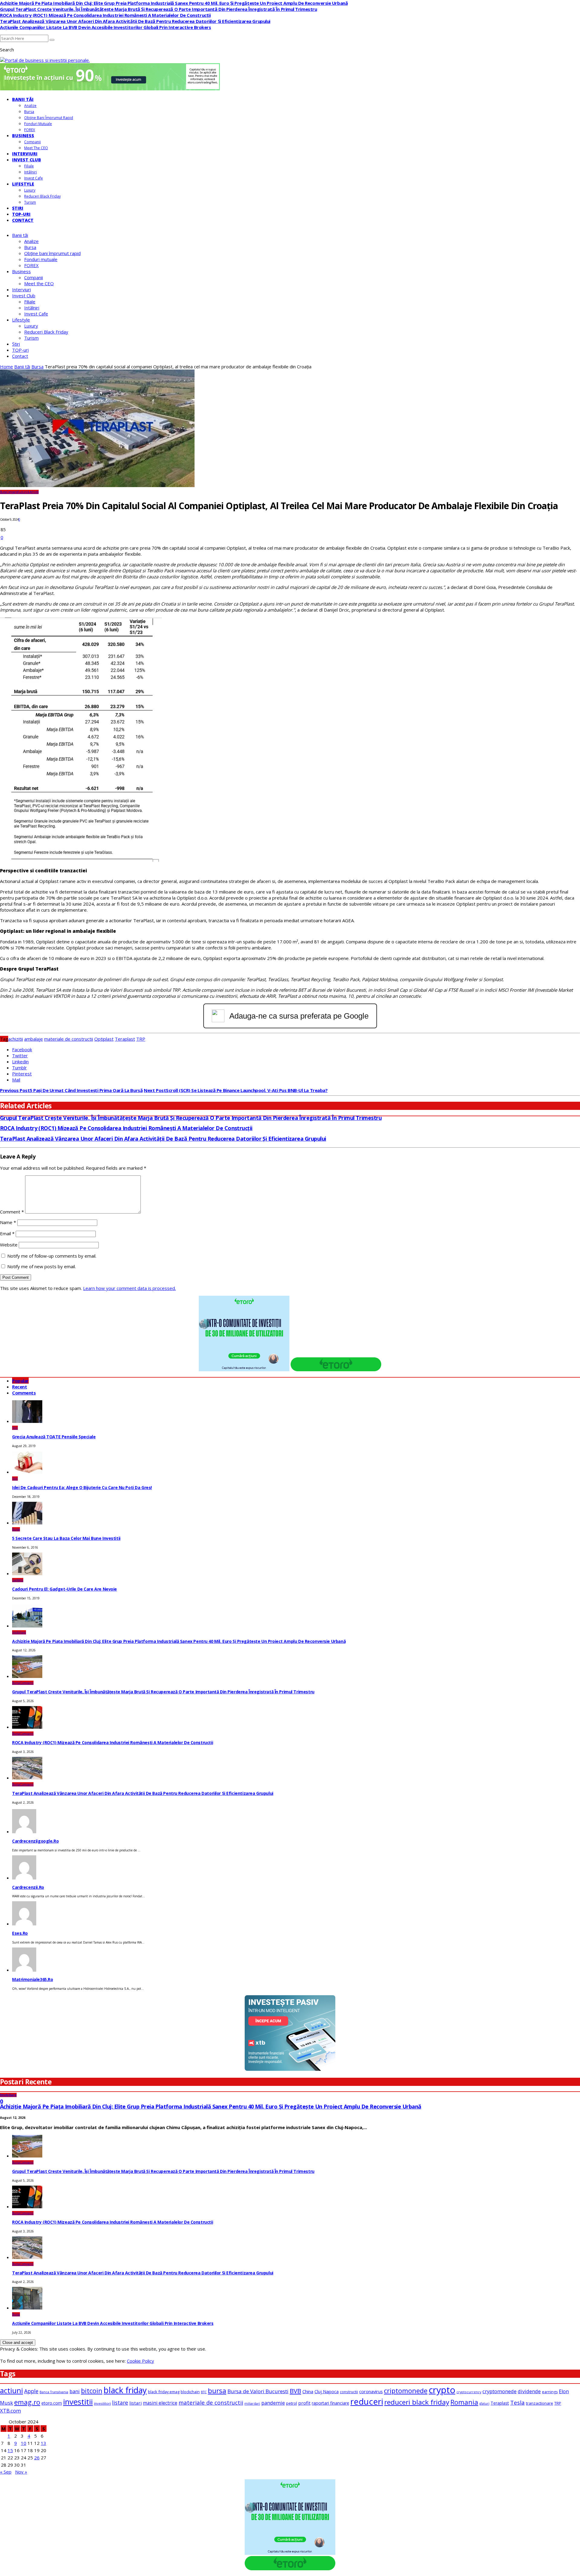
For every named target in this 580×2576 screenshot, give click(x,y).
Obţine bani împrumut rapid (49, 118)
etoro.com (52, 2403)
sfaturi (484, 2403)
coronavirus (371, 2391)
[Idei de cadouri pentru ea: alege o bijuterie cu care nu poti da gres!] (27, 1472)
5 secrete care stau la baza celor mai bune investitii (66, 1538)
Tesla (517, 2403)
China (308, 2391)
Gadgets (18, 1580)
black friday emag (164, 2392)
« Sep (6, 2472)
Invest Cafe (34, 178)
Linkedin (20, 1062)
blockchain (190, 2392)
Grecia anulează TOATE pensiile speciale (54, 1437)
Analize (30, 106)
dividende (529, 2391)
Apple (31, 2391)
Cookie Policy (140, 2361)
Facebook (22, 1049)
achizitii (16, 1039)
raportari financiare (330, 2403)
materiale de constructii (69, 1039)
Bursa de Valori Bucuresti (258, 2391)
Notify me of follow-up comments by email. (52, 1256)
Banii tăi (23, 99)
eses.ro (20, 1933)
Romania (464, 2402)
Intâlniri (31, 172)
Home (6, 367)
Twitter (20, 1055)
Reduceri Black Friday (42, 196)
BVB (295, 2391)
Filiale (29, 166)
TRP (141, 1039)
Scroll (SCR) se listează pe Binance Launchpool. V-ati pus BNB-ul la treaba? (236, 1090)
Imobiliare (19, 1632)
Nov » (21, 2472)
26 (37, 2458)
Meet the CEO (36, 148)
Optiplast (104, 1039)
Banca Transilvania (54, 2392)
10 (24, 2443)
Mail (16, 1080)
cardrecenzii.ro (28, 1887)
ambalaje (34, 1039)
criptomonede (406, 2391)
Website (9, 1245)
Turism (30, 202)
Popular (20, 1381)
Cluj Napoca (327, 2392)
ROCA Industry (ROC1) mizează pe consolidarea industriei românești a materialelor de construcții (105, 15)
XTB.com (10, 2411)
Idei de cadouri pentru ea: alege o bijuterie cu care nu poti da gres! (82, 1487)
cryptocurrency (469, 2392)
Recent (19, 1387)
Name (8, 1222)
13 (43, 2443)
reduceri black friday (417, 2402)
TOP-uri (21, 214)
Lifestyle (23, 184)
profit (304, 2403)
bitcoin (92, 2391)
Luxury (30, 190)
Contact (23, 220)
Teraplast (125, 1039)
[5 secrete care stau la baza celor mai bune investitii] (27, 1523)
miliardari (252, 2403)
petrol (292, 2403)
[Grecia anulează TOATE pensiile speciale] (27, 1421)
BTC (204, 2392)
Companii (32, 142)
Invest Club (27, 160)
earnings (550, 2392)
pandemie (273, 2403)
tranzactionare (540, 2403)
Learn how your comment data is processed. (129, 1288)
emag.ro (27, 2402)
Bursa (29, 112)
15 (10, 2450)
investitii (78, 2402)
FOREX (30, 130)
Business (23, 136)
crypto (442, 2390)
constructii (349, 2392)
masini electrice (160, 2403)
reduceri (367, 2401)
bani (75, 2391)
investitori (102, 2403)
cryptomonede (499, 2391)
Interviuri (25, 154)
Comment (12, 1212)
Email (7, 1233)
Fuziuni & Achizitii (28, 492)
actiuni (11, 2390)
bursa (217, 2391)
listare (120, 2403)
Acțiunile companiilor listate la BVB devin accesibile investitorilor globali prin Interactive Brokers (106, 27)
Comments (24, 1393)
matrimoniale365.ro (32, 1979)
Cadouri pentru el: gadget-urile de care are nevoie (64, 1589)
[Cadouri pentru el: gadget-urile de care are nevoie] (27, 1573)
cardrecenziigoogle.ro (35, 1841)
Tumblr (19, 1068)
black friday (125, 2390)
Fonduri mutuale (38, 124)
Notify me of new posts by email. (42, 1266)
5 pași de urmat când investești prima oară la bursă (71, 1090)
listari (135, 2403)
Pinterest (22, 1074)
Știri (18, 208)
